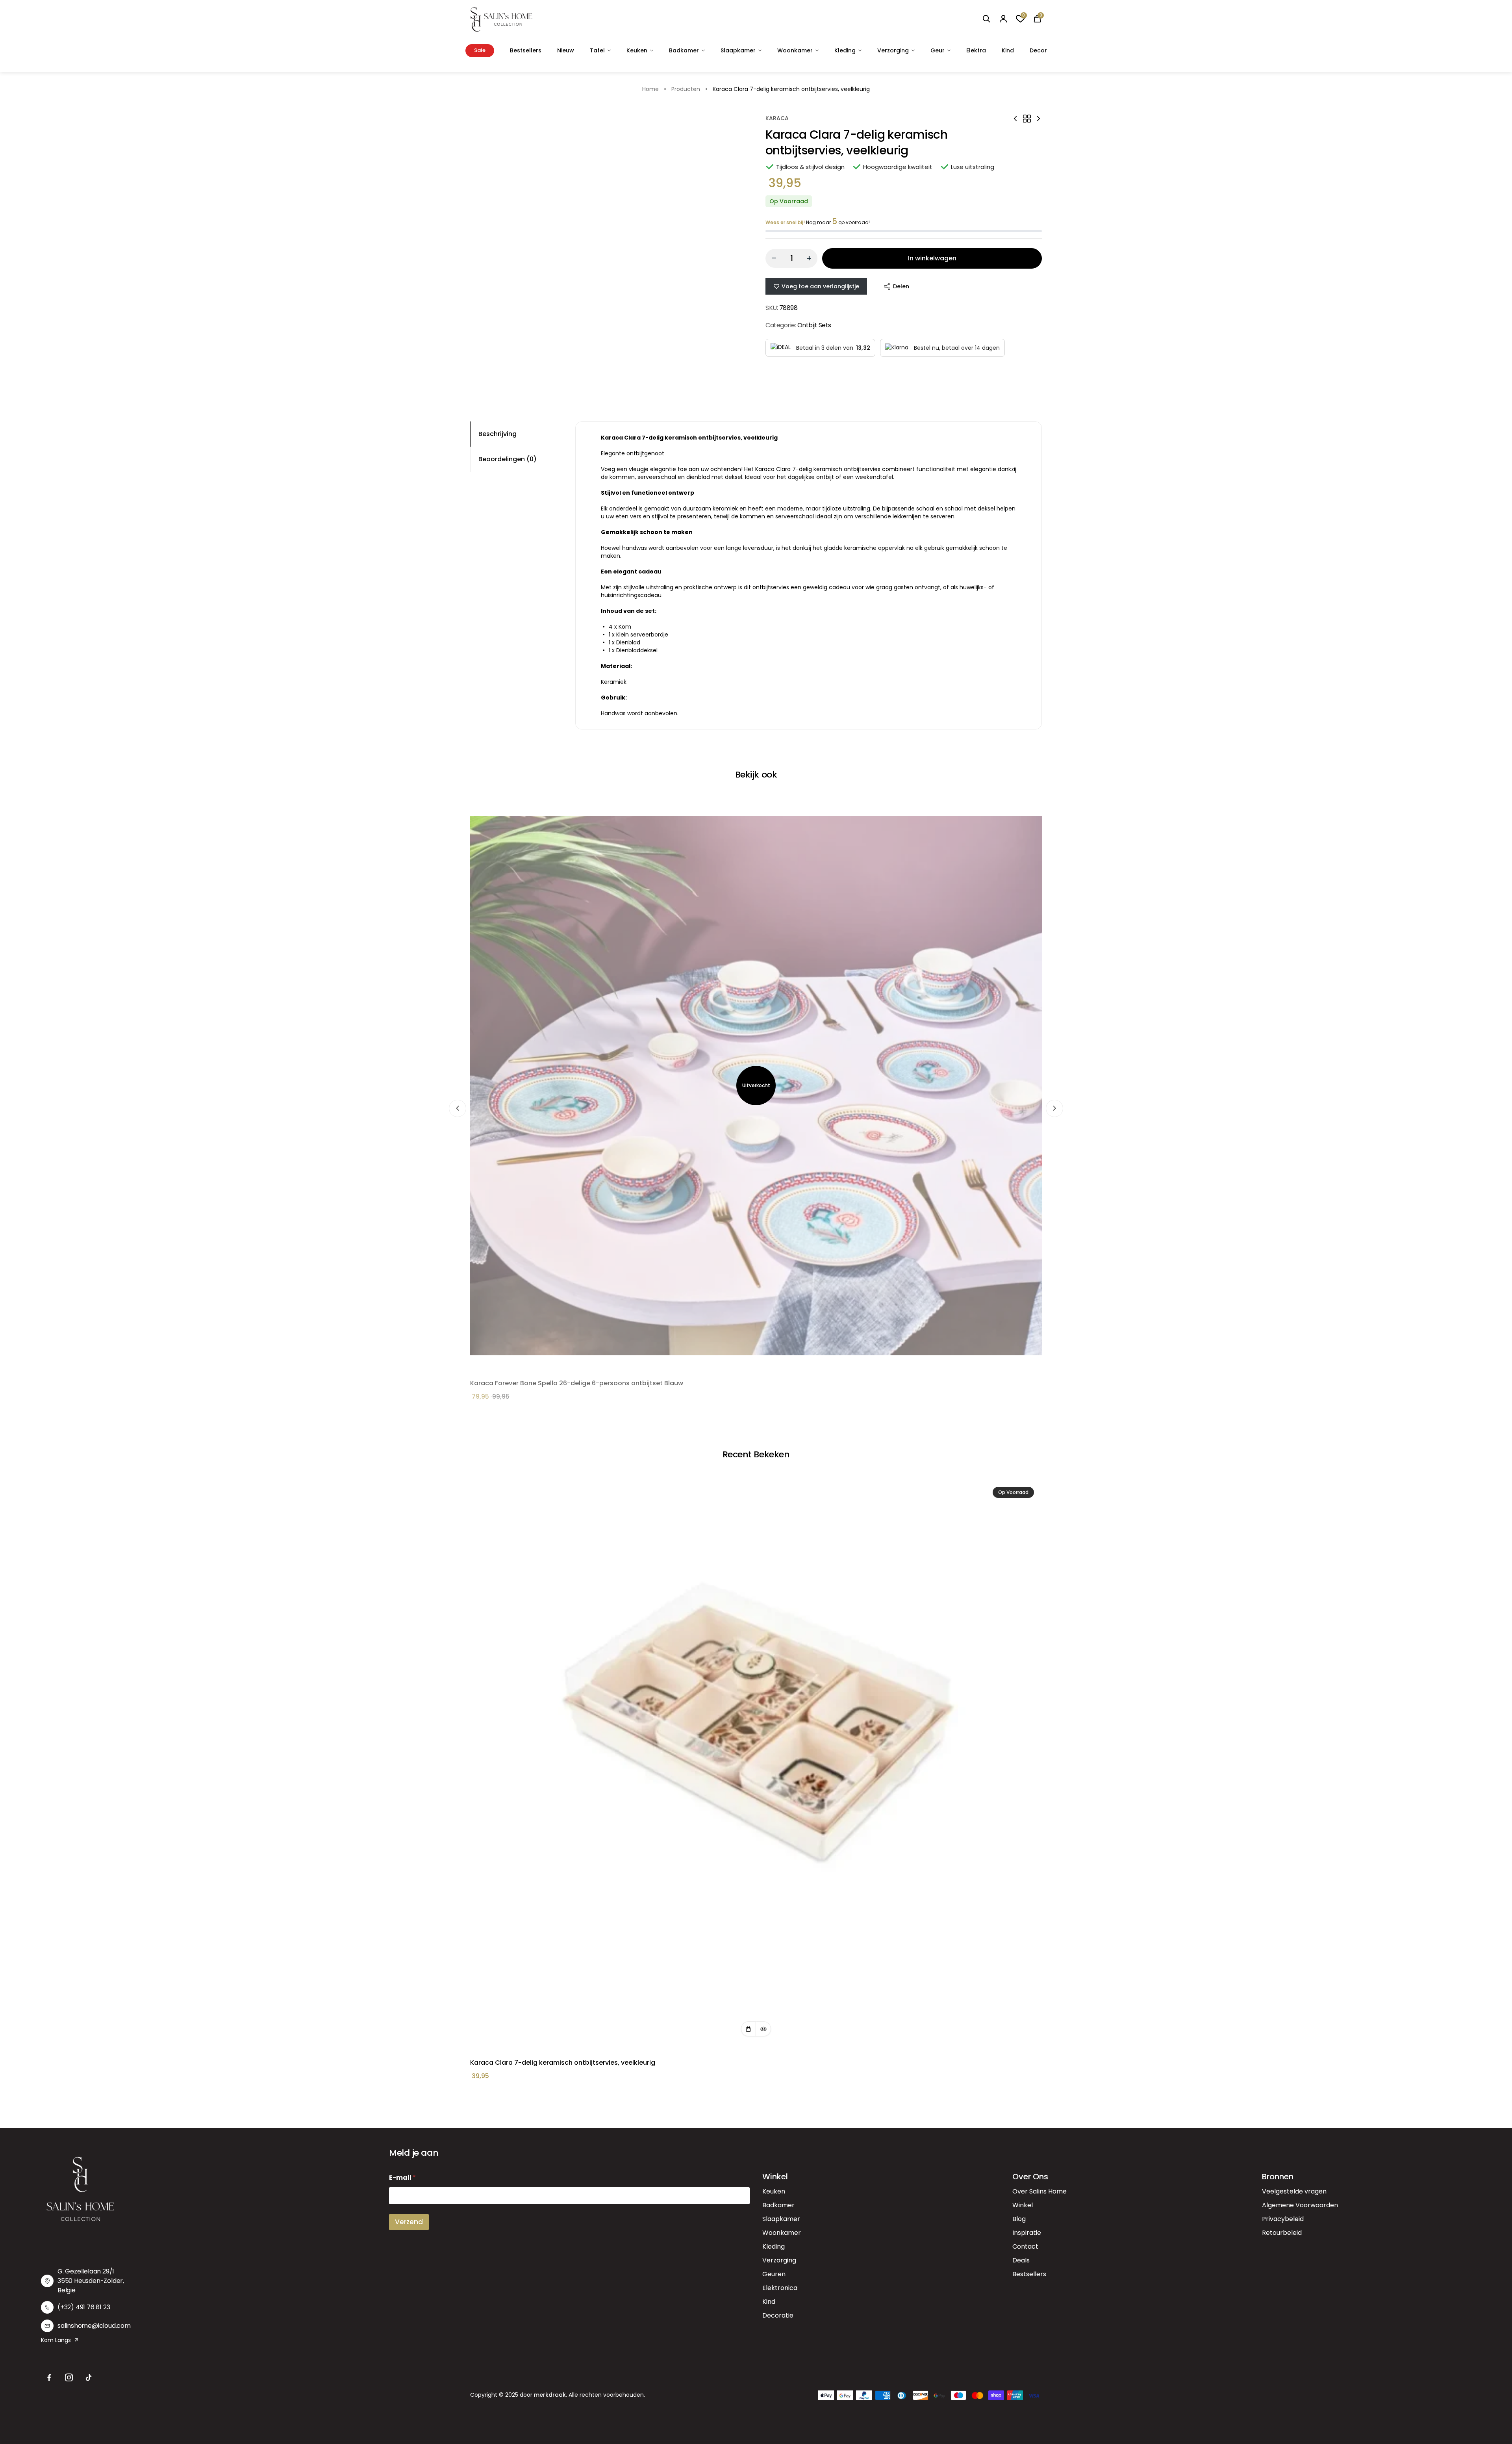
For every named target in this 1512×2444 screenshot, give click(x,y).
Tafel (597, 50)
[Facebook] (49, 2378)
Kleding (845, 50)
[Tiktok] (89, 2378)
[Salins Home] (501, 19)
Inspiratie (1027, 2233)
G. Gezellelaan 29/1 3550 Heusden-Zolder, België (91, 2281)
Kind (1008, 50)
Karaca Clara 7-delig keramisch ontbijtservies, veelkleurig (563, 2063)
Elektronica (780, 2288)
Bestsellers (526, 50)
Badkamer (684, 50)
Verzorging (893, 50)
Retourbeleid (1282, 2233)
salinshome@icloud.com (94, 2326)
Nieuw (566, 50)
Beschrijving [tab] (498, 434)
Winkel (1023, 2205)
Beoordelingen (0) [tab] (508, 459)
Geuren (774, 2274)
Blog (1019, 2219)
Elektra (976, 50)
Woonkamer (795, 50)
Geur (938, 50)
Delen (901, 286)
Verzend (409, 2222)
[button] (749, 2029)
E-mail (402, 2178)
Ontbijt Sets (814, 325)
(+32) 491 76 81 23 (84, 2307)
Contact (1025, 2246)
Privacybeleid (1283, 2219)
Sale (480, 50)
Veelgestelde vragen (1294, 2191)
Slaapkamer (738, 50)
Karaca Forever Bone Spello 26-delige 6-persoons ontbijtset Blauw (577, 1383)
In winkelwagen (932, 258)
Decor (1038, 50)
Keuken (637, 50)
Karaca (777, 118)
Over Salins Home (1039, 2191)
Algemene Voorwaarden (1300, 2205)
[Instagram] (69, 2378)
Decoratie (778, 2315)
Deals (1021, 2260)
